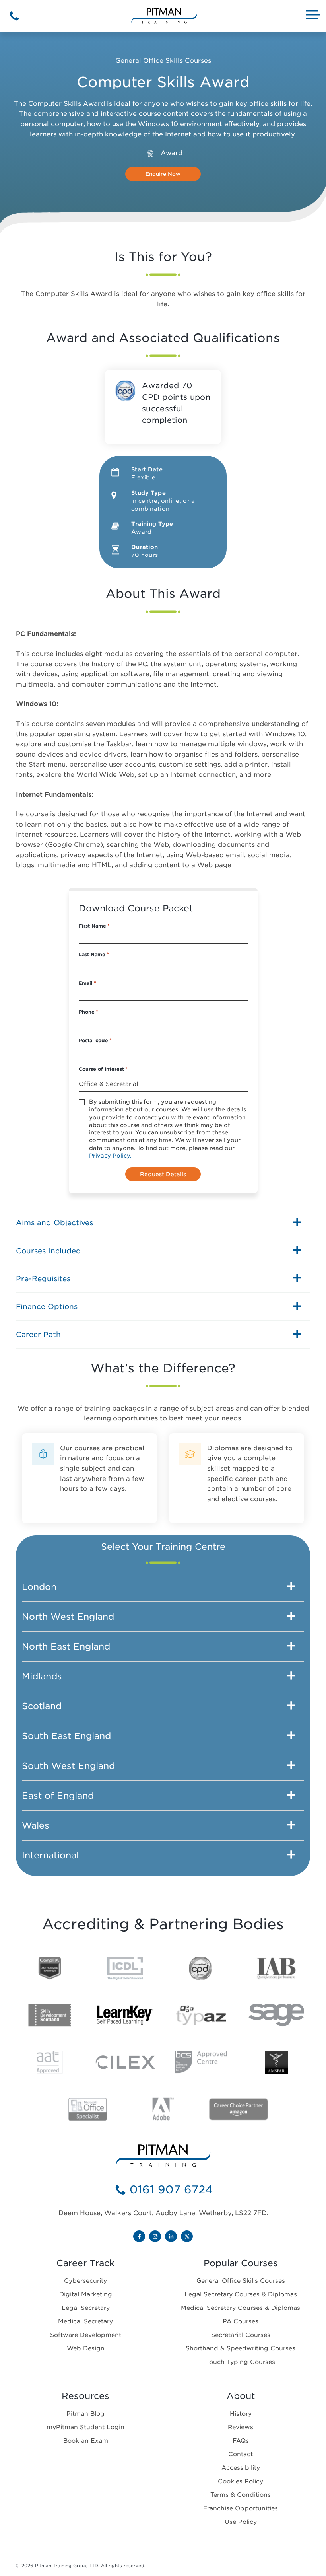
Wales (36, 1825)
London (39, 1587)
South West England (68, 1766)
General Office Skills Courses (163, 61)
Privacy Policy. (110, 1156)
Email (87, 983)
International (50, 1855)
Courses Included (49, 1251)
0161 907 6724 (171, 2190)
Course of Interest (103, 1069)
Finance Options (47, 1306)
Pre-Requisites (43, 1279)
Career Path (38, 1334)
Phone (88, 1012)
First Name (94, 926)
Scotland (42, 1706)
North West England (68, 1617)
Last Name (94, 954)
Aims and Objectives (54, 1223)
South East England (66, 1736)
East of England (58, 1796)
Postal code (95, 1040)
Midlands (42, 1676)
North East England (66, 1646)
